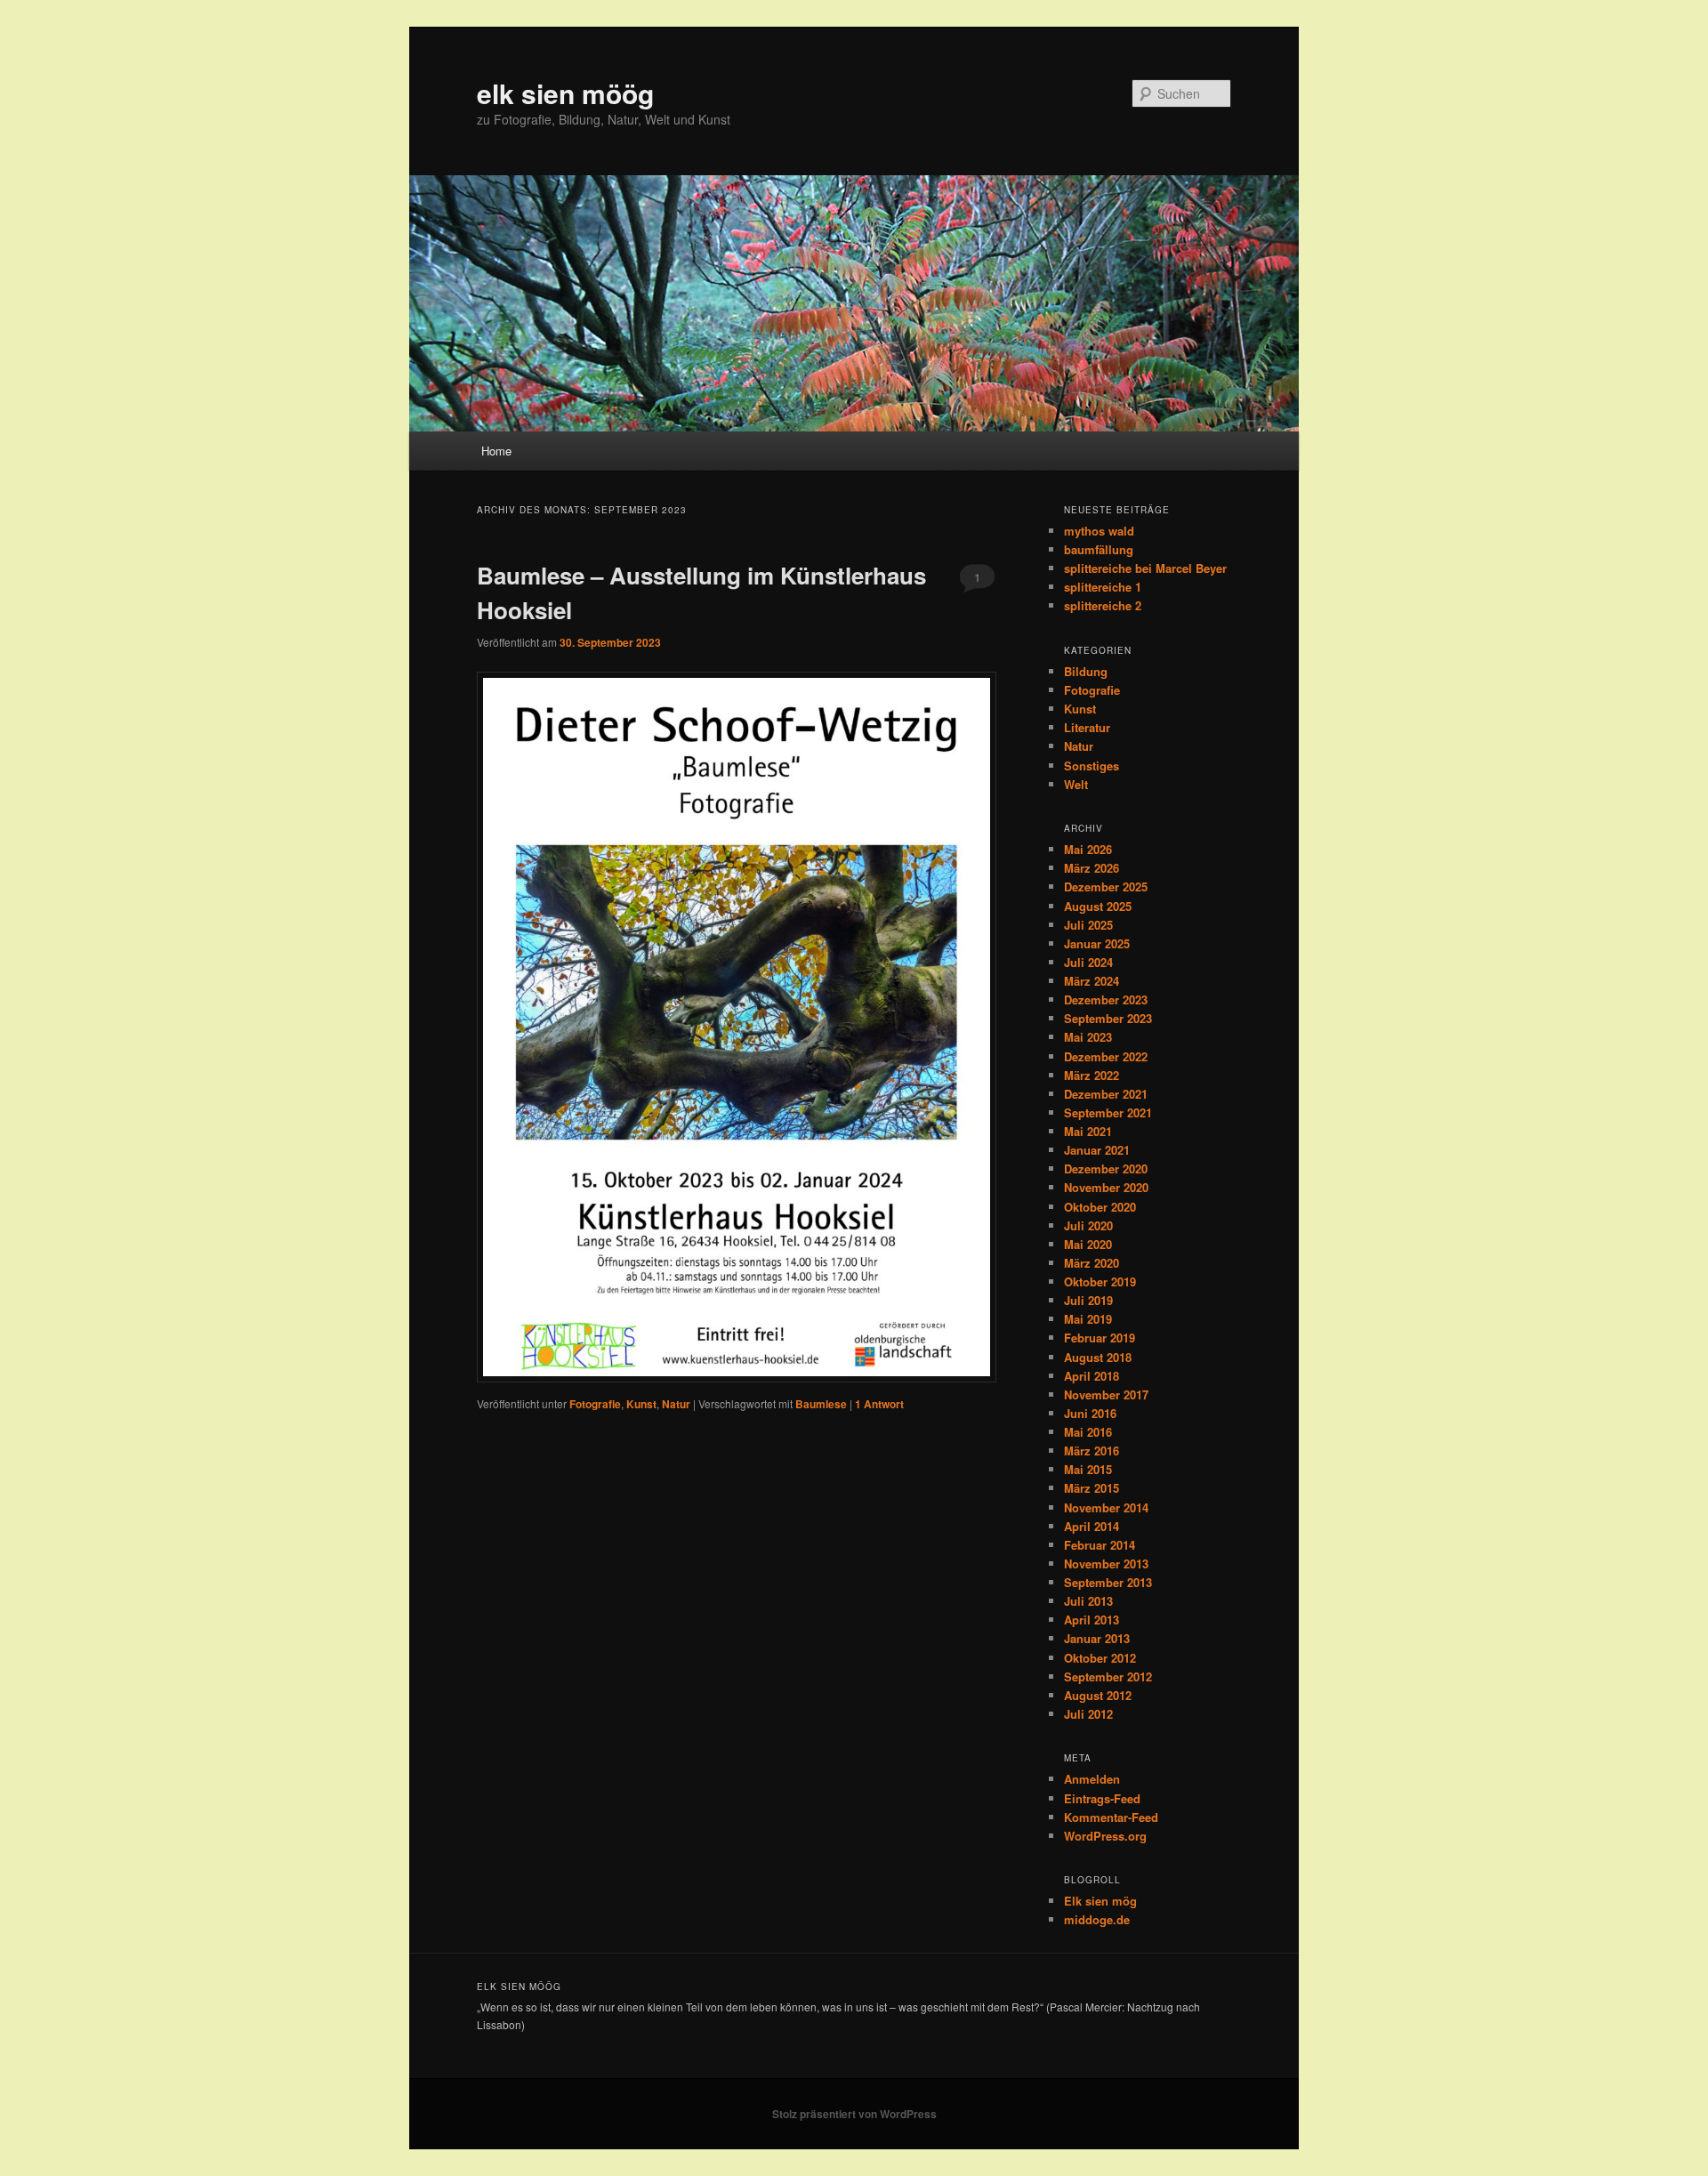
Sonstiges (1092, 766)
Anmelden (1092, 1779)
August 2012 (1098, 1695)
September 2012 (1108, 1676)
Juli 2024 (1088, 962)
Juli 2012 (1088, 1714)
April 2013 (1092, 1620)
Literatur (1087, 727)
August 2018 (1098, 1357)
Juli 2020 (1088, 1225)
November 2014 (1106, 1507)
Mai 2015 (1088, 1469)
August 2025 (1098, 906)
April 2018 (1092, 1376)
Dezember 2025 (1106, 887)
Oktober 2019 (1100, 1281)
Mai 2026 (1088, 849)
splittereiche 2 (1103, 605)
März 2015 (1092, 1488)
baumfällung (1099, 549)
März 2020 (1092, 1263)
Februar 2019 (1100, 1338)
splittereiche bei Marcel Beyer (1145, 568)
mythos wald (1099, 531)
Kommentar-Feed (1111, 1817)
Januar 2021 (1097, 1150)
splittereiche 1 (1103, 587)
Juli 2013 (1088, 1601)
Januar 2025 (1097, 943)
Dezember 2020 (1106, 1169)
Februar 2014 (1100, 1545)
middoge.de (1097, 1919)
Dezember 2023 (1106, 999)
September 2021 (1108, 1112)
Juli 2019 (1088, 1300)
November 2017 (1106, 1394)
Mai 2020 (1088, 1244)
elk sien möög (565, 93)
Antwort (879, 1404)
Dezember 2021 (1106, 1094)
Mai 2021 (1088, 1131)
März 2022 (1092, 1075)
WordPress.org (1105, 1836)
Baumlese (821, 1404)
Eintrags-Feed (1102, 1798)
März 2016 (1092, 1451)
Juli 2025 (1088, 925)
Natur (676, 1404)
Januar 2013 (1097, 1638)
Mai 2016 (1088, 1432)
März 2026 (1092, 868)
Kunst (641, 1404)
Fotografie (595, 1404)
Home (496, 451)
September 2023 (1108, 1018)
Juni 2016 (1090, 1413)
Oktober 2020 (1100, 1207)
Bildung (1086, 671)
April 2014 (1092, 1526)
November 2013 (1106, 1563)
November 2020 (1106, 1187)
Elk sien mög (1100, 1901)
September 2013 (1108, 1582)
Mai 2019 (1088, 1319)
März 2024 (1092, 981)
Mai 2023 (1088, 1037)
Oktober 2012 (1100, 1658)
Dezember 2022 (1106, 1056)
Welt (1076, 784)
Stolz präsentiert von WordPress (854, 2114)
